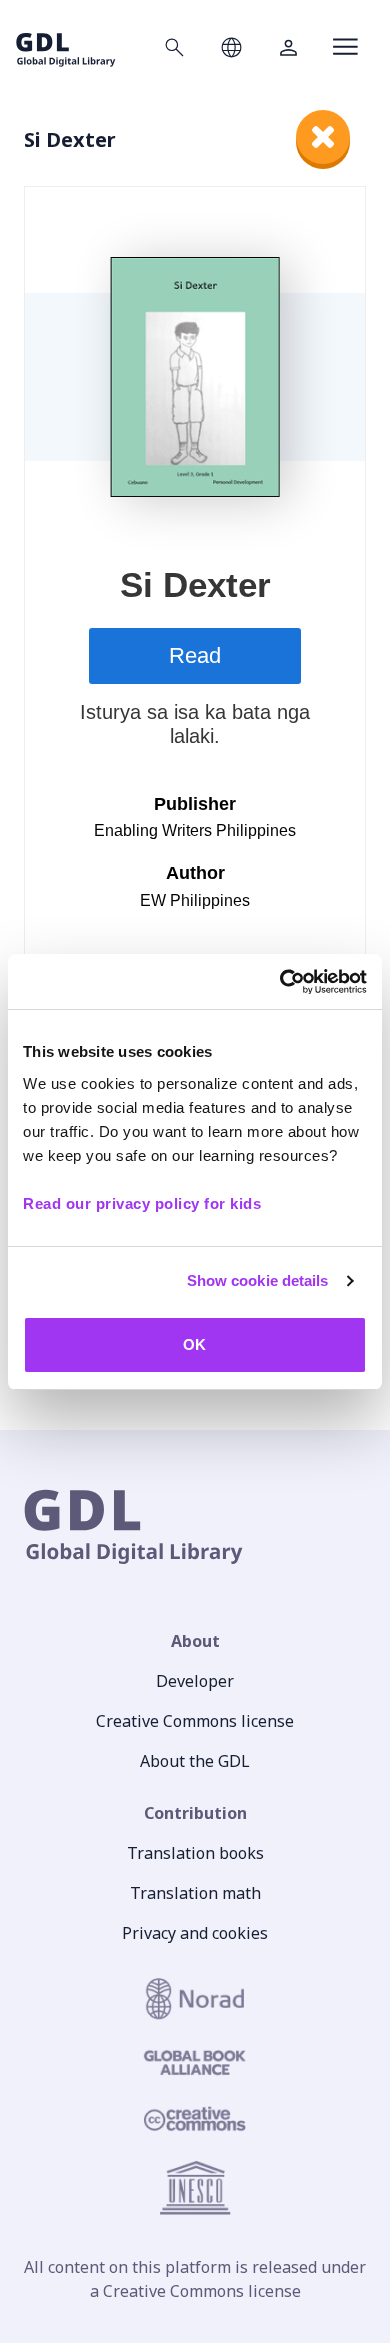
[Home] (66, 46)
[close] (323, 137)
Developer (195, 1681)
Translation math (195, 1893)
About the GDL (195, 1761)
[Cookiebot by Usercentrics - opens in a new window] (280, 982)
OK (194, 1344)
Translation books (195, 1853)
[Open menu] (345, 47)
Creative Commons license (195, 1721)
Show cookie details (258, 1280)
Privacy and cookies (195, 1933)
